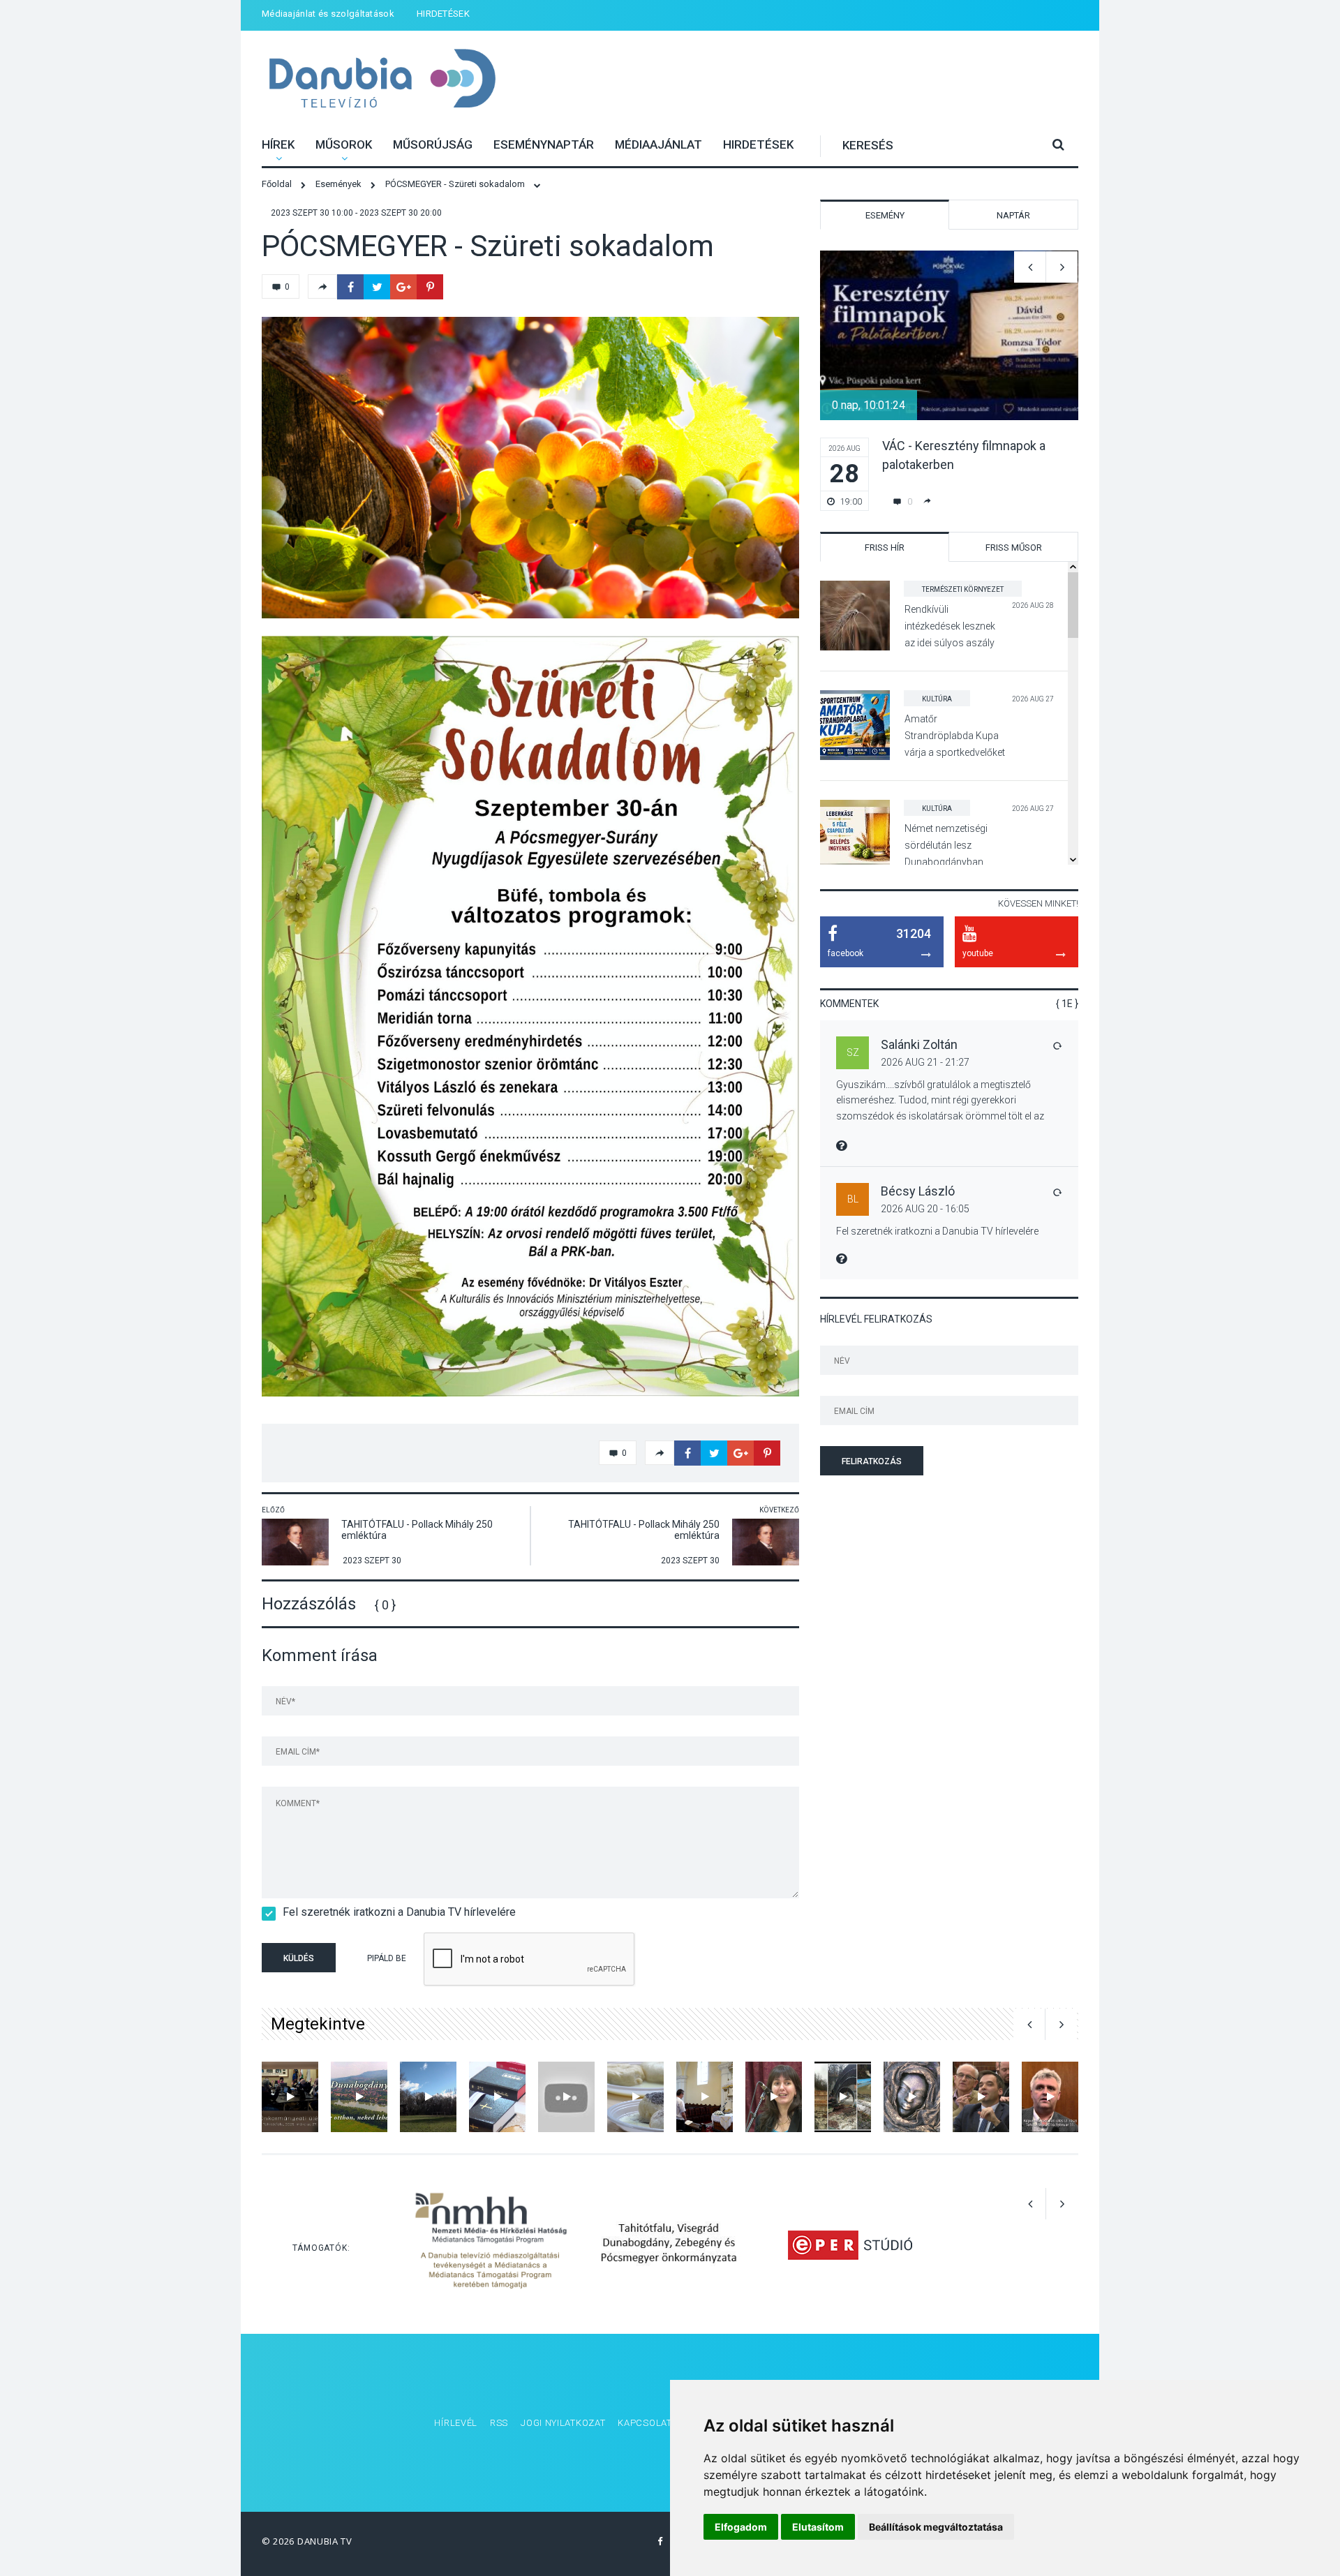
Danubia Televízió (382, 80)
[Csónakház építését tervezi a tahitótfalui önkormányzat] (428, 2097)
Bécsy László (918, 1191)
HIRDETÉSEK (443, 14)
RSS (499, 2423)
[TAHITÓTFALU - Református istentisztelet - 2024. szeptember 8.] (705, 2097)
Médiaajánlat (658, 144)
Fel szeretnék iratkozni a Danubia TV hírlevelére (399, 1912)
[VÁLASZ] (1057, 1045)
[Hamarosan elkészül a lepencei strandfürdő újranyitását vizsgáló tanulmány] (981, 2097)
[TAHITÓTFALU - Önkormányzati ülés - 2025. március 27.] (290, 2097)
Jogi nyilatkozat (563, 2423)
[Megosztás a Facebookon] (350, 287)
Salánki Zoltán (919, 1044)
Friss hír (885, 548)
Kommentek (849, 1004)
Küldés (299, 1958)
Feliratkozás (872, 1461)
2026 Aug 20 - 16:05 (925, 1209)
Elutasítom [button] (818, 2527)
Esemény (885, 215)
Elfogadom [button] (741, 2527)
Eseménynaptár (544, 144)
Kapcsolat (645, 2423)
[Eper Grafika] (850, 2244)
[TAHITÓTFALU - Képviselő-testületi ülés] (1050, 2097)
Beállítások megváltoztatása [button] (936, 2527)
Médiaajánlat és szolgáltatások (328, 14)
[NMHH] (491, 2244)
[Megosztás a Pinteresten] (430, 287)
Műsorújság (433, 144)
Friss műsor (1014, 548)
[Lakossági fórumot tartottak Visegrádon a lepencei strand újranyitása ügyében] (843, 2097)
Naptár (1013, 215)
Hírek (278, 144)
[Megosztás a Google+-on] (403, 287)
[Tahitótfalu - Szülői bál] (774, 2097)
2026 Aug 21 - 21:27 (925, 1062)
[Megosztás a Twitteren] (377, 287)
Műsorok (344, 144)
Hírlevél (456, 2423)
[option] (530, 468)
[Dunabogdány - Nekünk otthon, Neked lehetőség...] (359, 2097)
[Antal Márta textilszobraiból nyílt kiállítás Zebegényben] (912, 2097)
